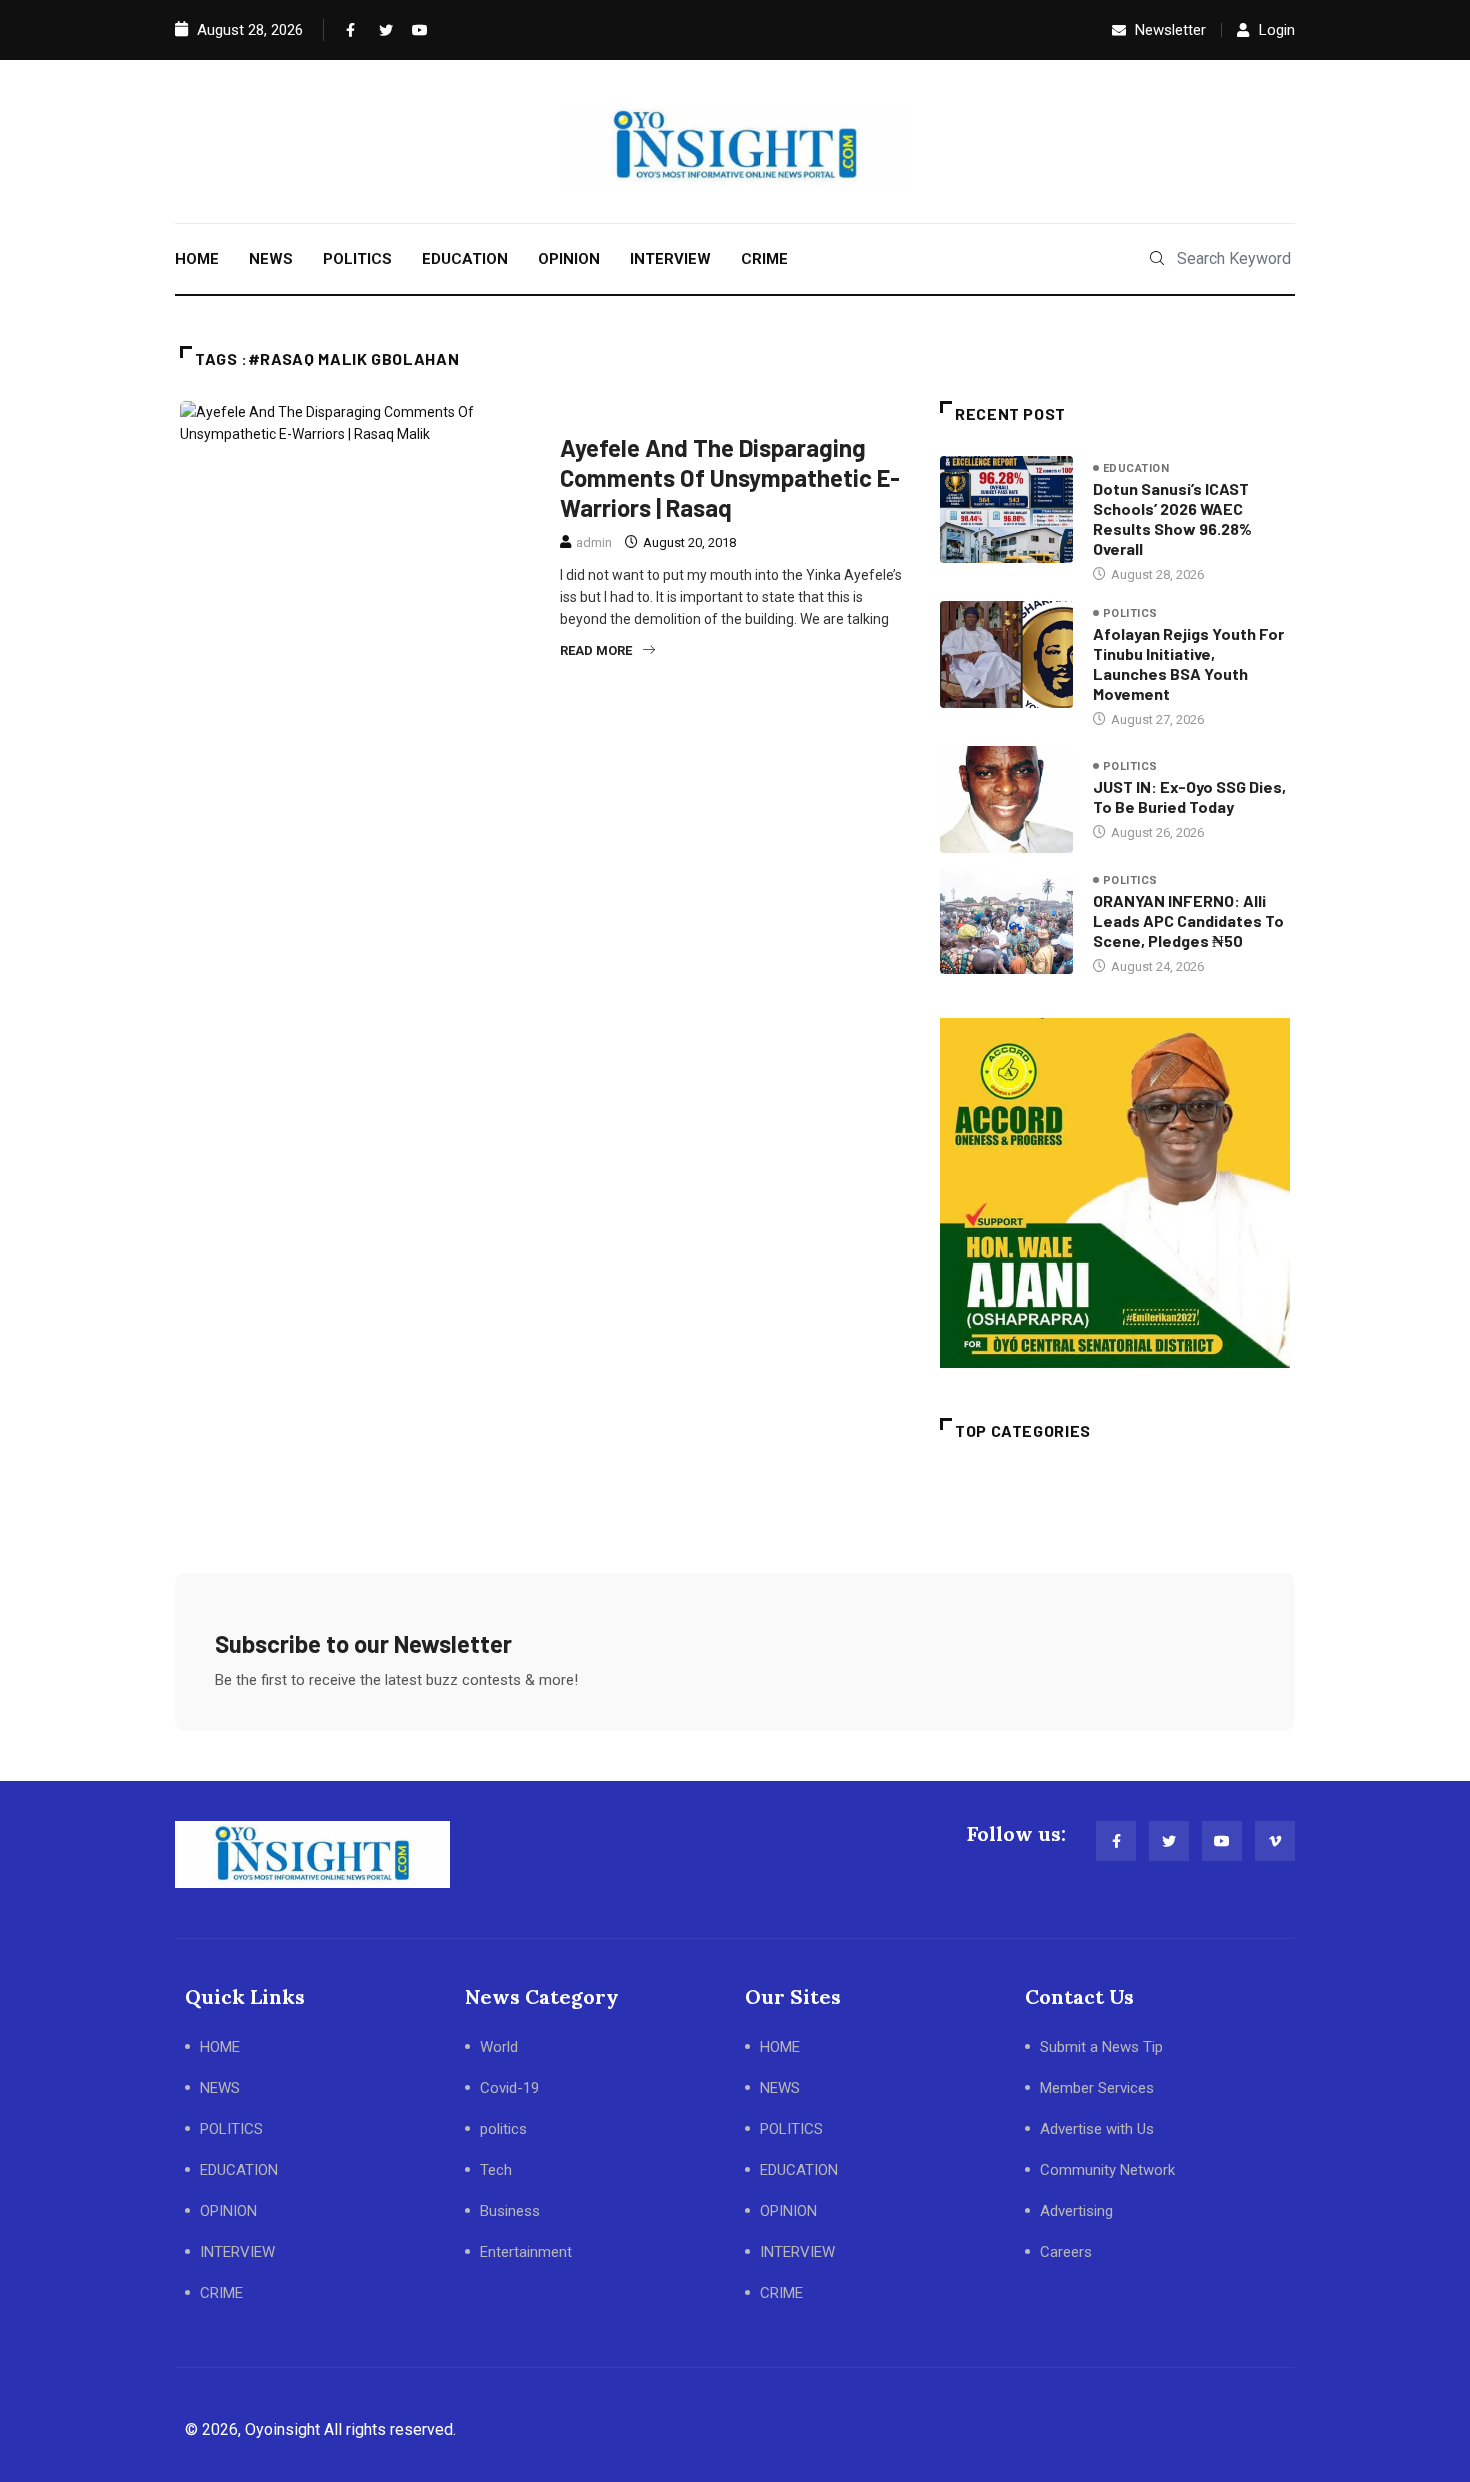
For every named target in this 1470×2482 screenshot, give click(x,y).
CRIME (764, 259)
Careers (1066, 2252)
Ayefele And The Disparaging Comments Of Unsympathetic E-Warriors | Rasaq (730, 477)
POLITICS (357, 259)
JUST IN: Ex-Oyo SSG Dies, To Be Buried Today (1189, 796)
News (789, 413)
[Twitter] (382, 30)
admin (594, 542)
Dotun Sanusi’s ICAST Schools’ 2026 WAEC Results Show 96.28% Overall (1172, 518)
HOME (197, 259)
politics (1130, 613)
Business (510, 2211)
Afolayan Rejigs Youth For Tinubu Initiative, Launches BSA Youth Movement (1188, 663)
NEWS (271, 259)
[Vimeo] (1275, 1841)
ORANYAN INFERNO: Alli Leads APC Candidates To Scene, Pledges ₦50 (1188, 920)
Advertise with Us (1097, 2129)
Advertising (1076, 2211)
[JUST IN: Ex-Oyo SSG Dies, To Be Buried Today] (1006, 799)
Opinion (855, 413)
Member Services (1097, 2088)
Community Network (1107, 2170)
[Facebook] (349, 30)
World (499, 2047)
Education (1136, 468)
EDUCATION (465, 259)
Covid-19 (509, 2088)
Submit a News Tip (1101, 2047)
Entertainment (617, 413)
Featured (719, 413)
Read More (596, 650)
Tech (496, 2170)
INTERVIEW (670, 259)
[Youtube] (415, 30)
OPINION (569, 259)
